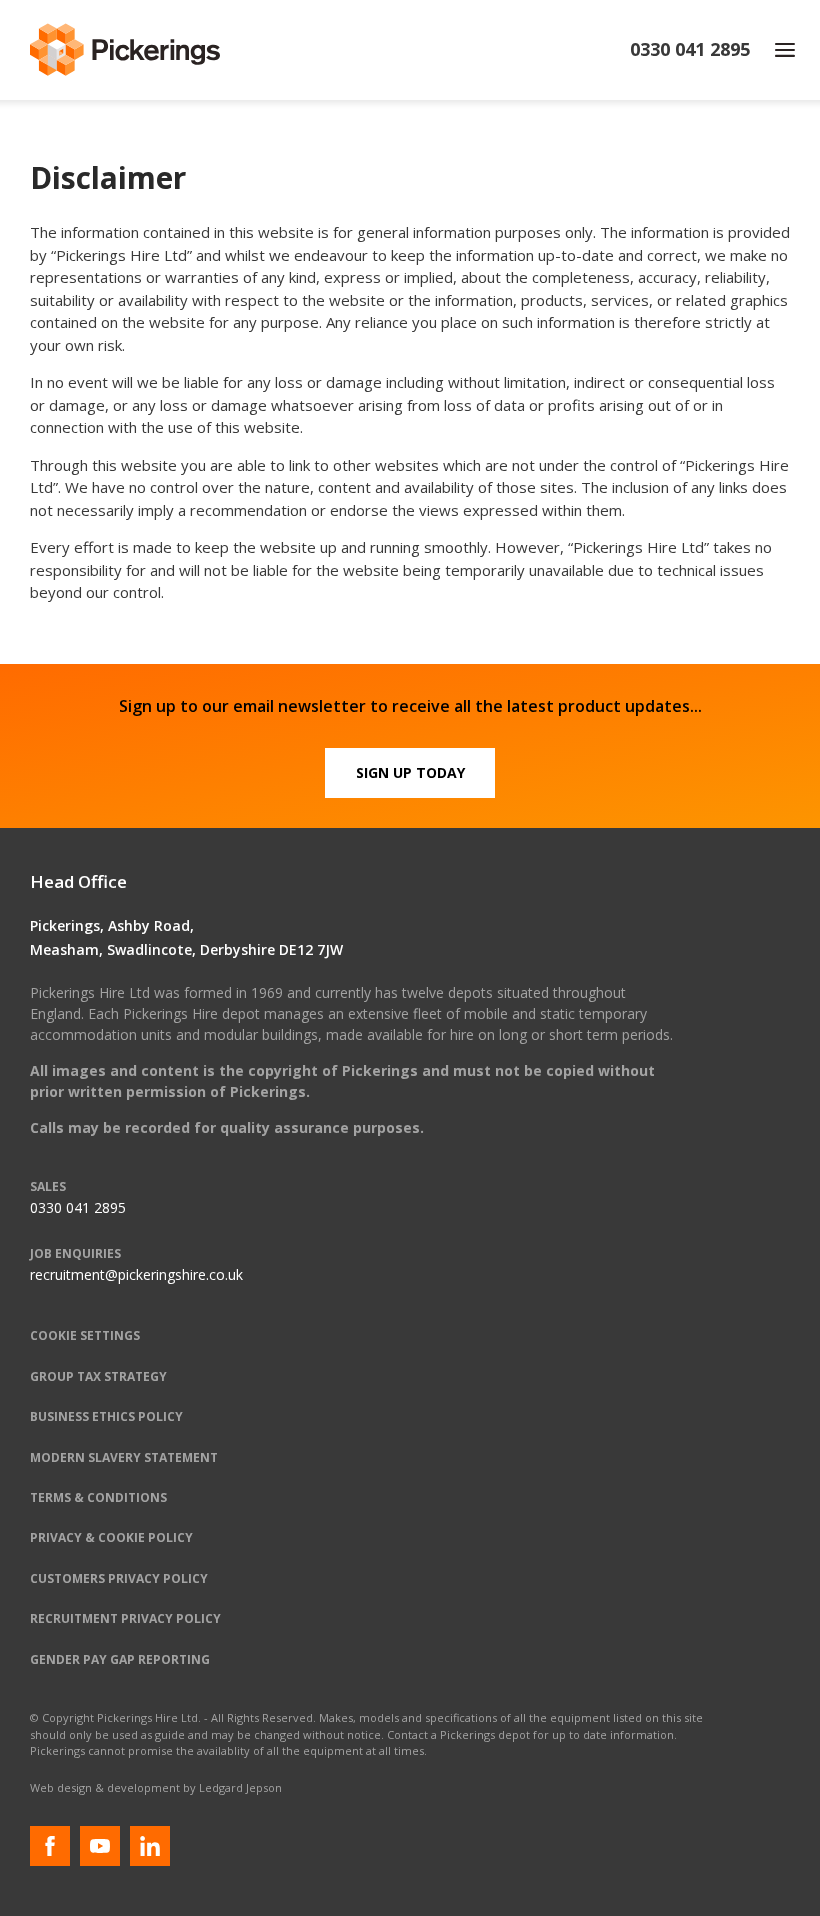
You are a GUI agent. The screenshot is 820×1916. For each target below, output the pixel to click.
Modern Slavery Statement (124, 1457)
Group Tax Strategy (98, 1376)
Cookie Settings (85, 1335)
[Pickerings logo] (125, 50)
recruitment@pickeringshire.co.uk (136, 1274)
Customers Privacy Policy (119, 1578)
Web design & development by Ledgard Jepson (156, 1787)
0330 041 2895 (78, 1207)
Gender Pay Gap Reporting (120, 1659)
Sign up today (410, 772)
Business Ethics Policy (106, 1416)
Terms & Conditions (98, 1497)
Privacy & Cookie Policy (111, 1537)
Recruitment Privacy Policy (125, 1618)
